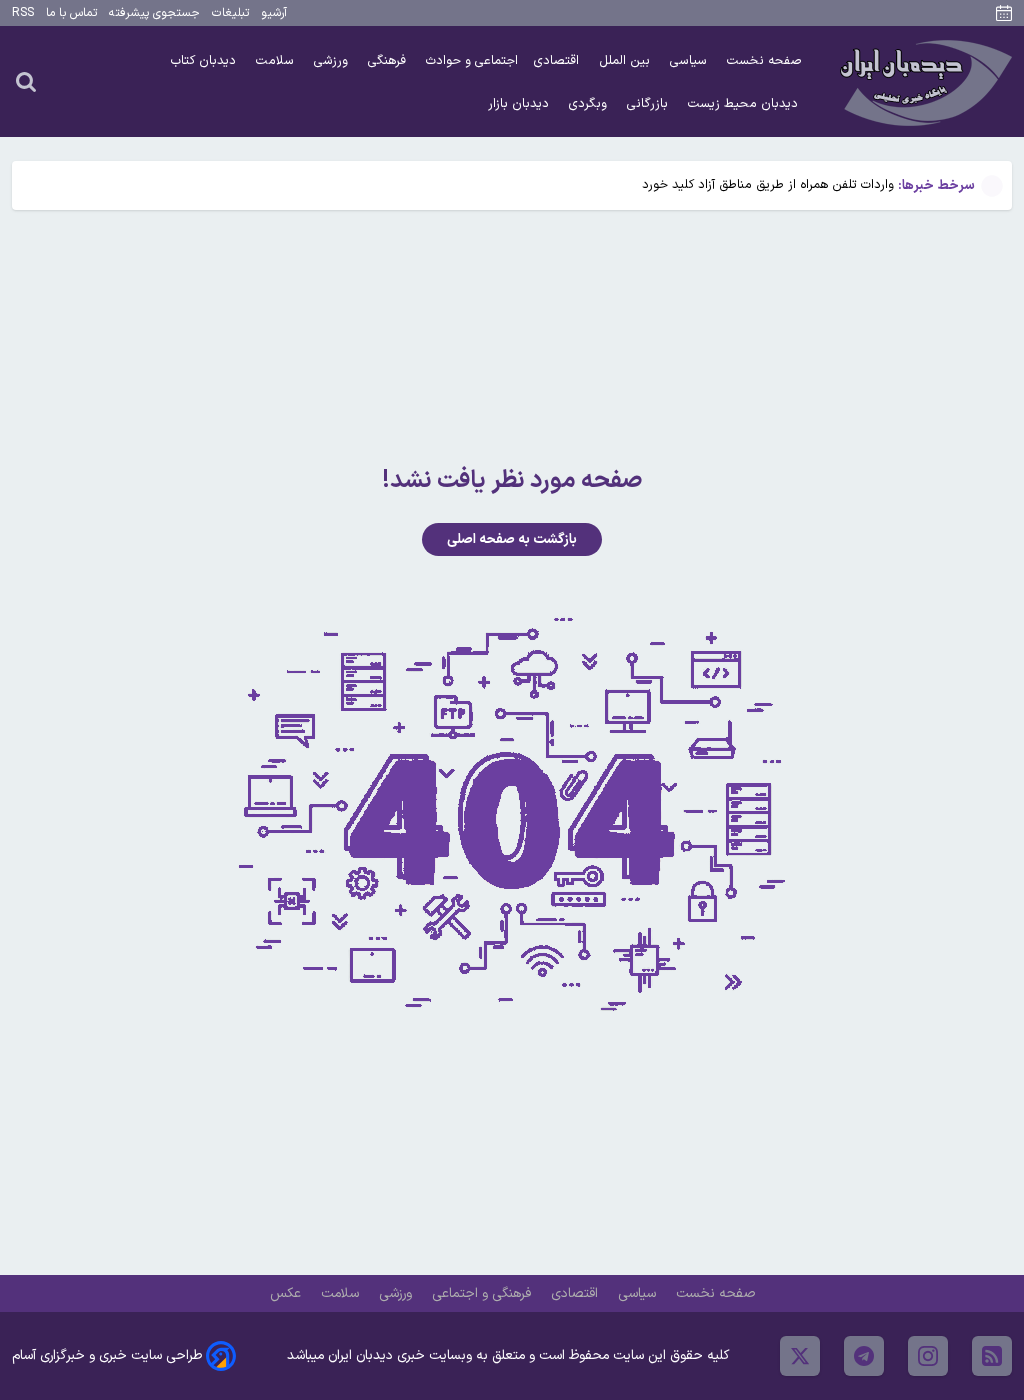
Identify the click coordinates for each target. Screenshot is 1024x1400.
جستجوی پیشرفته (154, 13)
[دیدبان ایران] (923, 81)
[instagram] (928, 1356)
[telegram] (864, 1356)
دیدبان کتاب (205, 60)
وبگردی (590, 103)
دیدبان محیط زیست (745, 103)
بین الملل (626, 60)
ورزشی (333, 60)
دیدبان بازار (520, 103)
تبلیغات (230, 13)
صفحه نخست (764, 60)
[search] (26, 81)
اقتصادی (558, 60)
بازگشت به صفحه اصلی (512, 539)
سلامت (277, 60)
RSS (23, 13)
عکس (287, 1293)
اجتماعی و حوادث (472, 60)
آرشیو (274, 13)
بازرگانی (649, 103)
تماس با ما (71, 13)
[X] (800, 1356)
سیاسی (690, 60)
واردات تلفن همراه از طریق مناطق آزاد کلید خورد (768, 184)
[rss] (992, 1356)
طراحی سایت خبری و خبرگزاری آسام (107, 1355)
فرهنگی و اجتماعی (483, 1293)
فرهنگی (389, 60)
